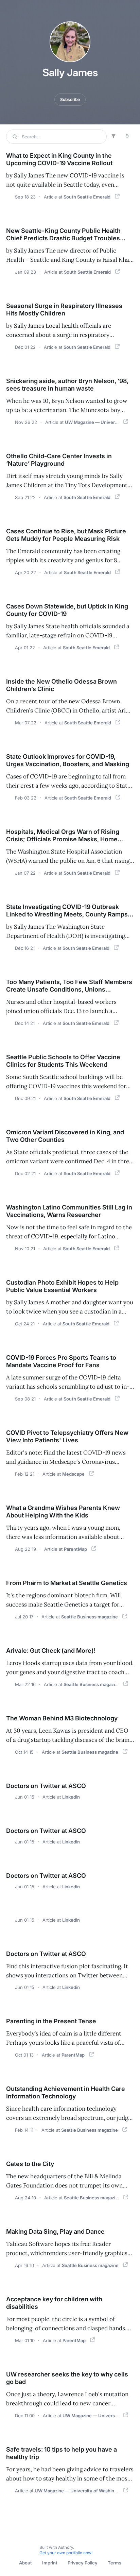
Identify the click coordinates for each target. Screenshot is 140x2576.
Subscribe (70, 99)
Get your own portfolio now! (66, 2553)
